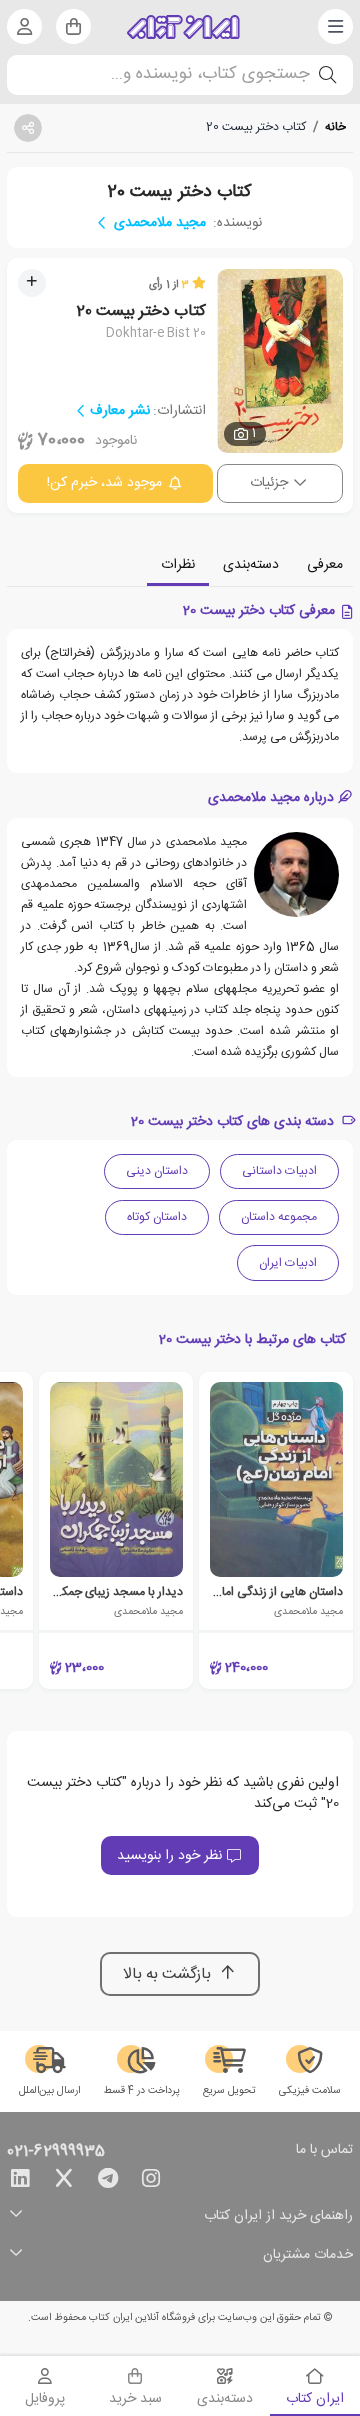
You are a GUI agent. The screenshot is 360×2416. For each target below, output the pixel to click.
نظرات (178, 565)
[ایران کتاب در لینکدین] (20, 2182)
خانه (335, 127)
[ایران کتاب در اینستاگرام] (151, 2182)
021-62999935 (56, 2152)
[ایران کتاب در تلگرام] (108, 2182)
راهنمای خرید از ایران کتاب (278, 2216)
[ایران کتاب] (183, 27)
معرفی (325, 565)
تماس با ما (324, 2151)
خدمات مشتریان (308, 2255)
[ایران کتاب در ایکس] (64, 2182)
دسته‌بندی (251, 565)
